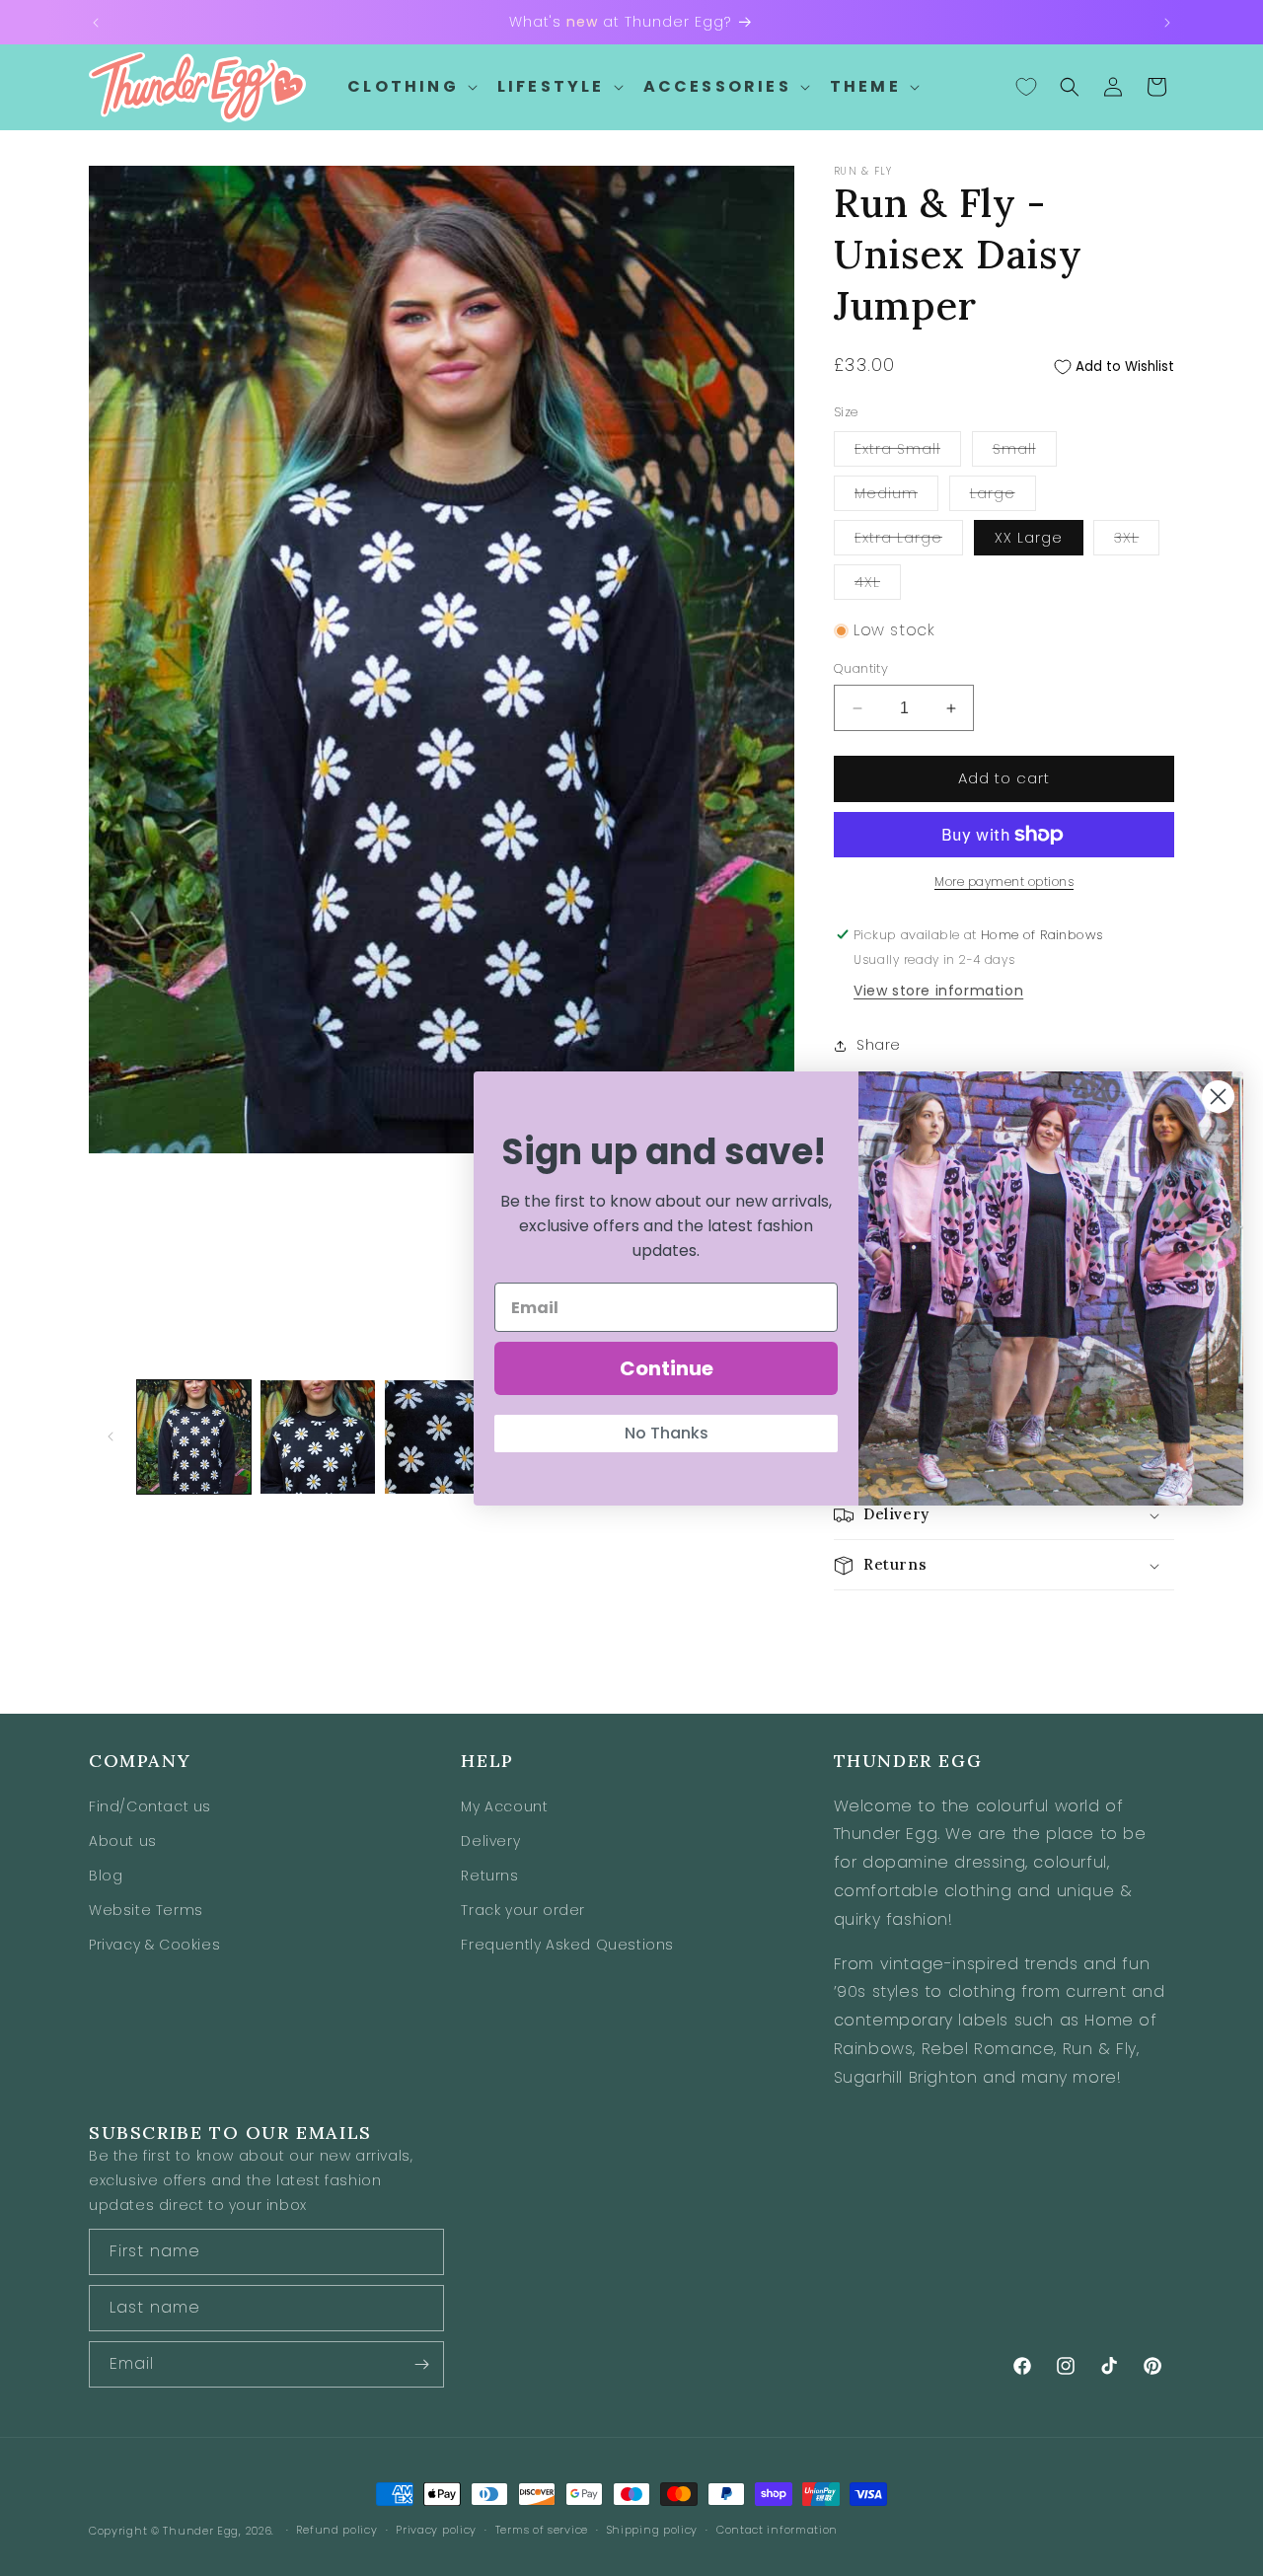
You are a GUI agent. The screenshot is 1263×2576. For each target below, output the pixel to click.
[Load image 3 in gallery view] (442, 1437)
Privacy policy (436, 2531)
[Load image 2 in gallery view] (317, 1437)
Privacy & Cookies (154, 1945)
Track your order (523, 1910)
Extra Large (909, 541)
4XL (878, 586)
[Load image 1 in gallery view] (194, 1437)
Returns (489, 1875)
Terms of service (542, 2531)
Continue (667, 1368)
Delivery (490, 1840)
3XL (1137, 541)
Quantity (861, 669)
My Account (504, 1805)
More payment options (1004, 882)
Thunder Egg (201, 2531)
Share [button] (879, 1046)
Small (1025, 452)
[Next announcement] (1167, 23)
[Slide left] (111, 1436)
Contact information (777, 2531)
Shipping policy (653, 2531)
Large (1003, 497)
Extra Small (908, 452)
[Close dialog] (1218, 1097)
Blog (106, 1875)
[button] (410, 87)
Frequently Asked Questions (567, 1945)
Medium (896, 497)
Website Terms (146, 1910)
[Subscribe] (421, 2364)
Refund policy (336, 2531)
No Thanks (667, 1433)
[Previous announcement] (96, 23)
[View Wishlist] (1026, 87)
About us (123, 1840)
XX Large (1029, 538)
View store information (938, 991)
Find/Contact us (150, 1805)
